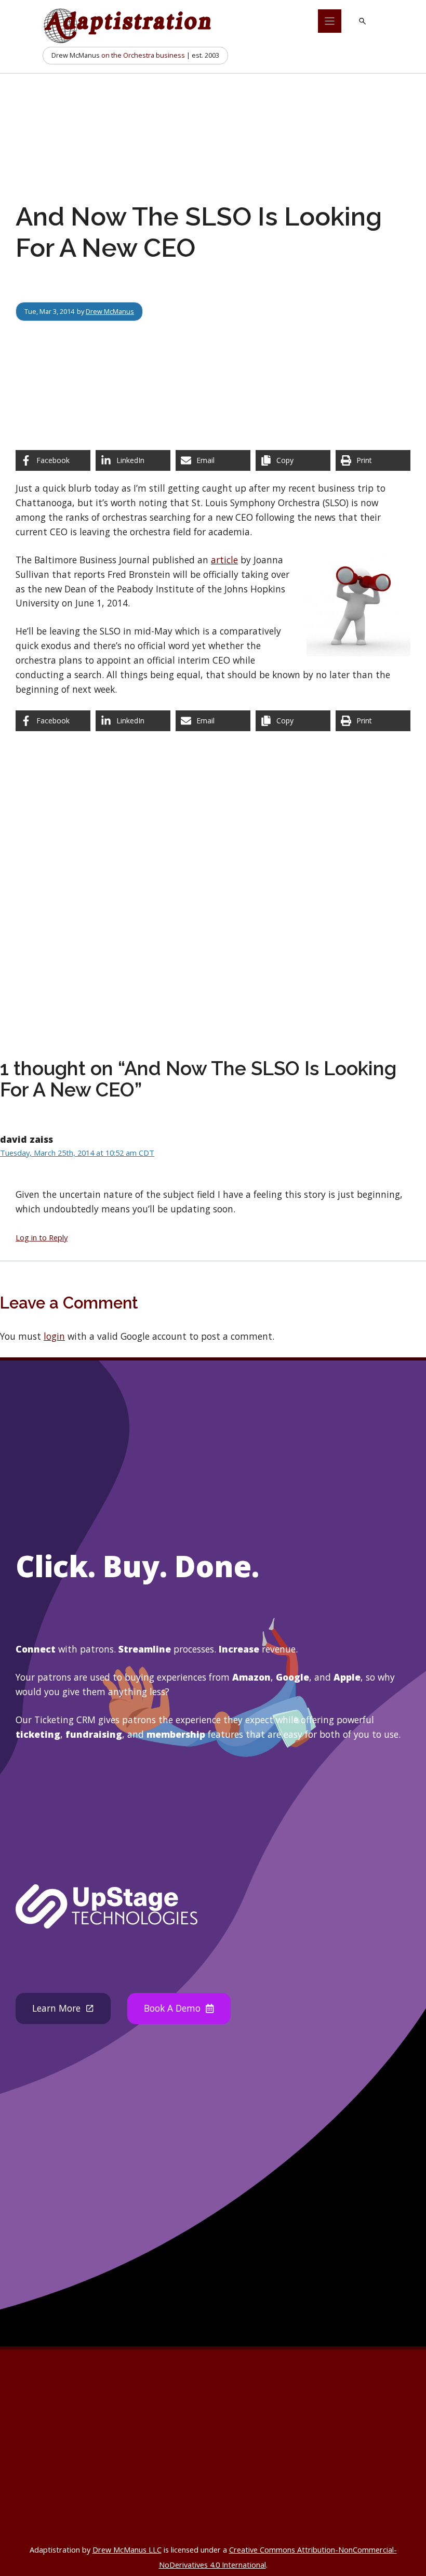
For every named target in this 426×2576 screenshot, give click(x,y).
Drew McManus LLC (127, 2550)
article (224, 560)
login (54, 1336)
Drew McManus (110, 311)
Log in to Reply (42, 1237)
